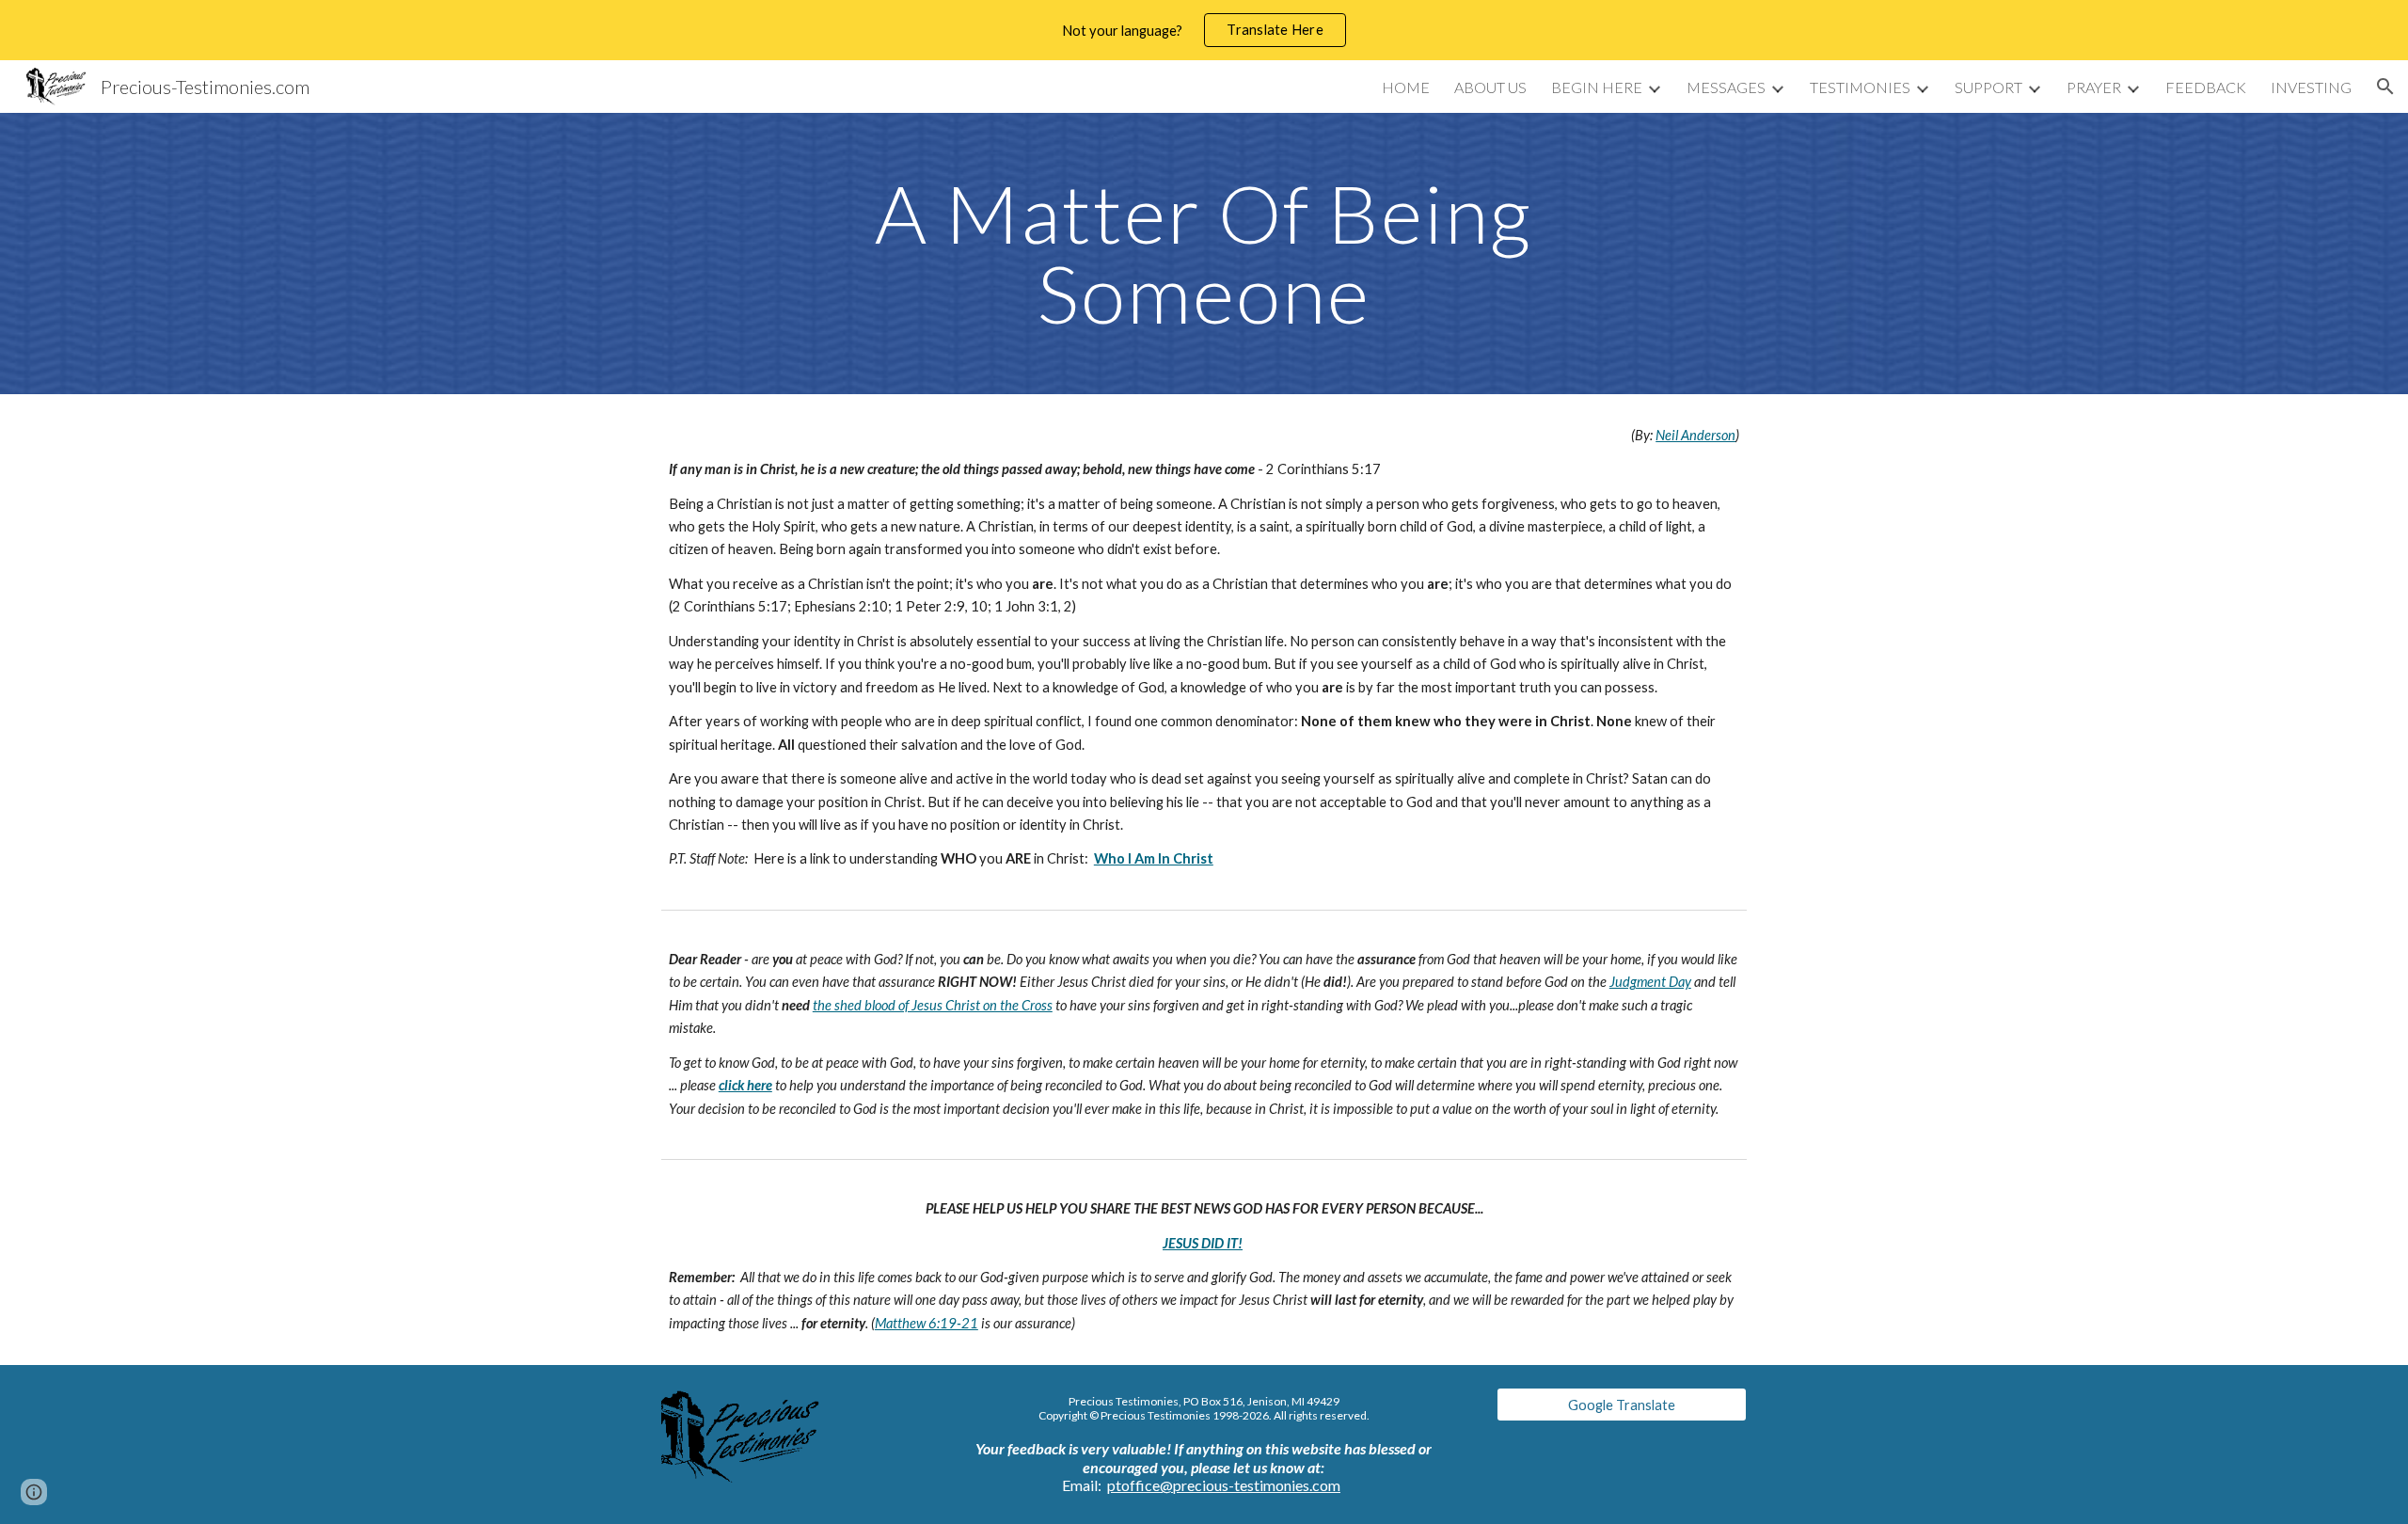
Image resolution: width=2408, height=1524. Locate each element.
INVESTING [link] (2311, 87)
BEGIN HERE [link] (1597, 87)
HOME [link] (1406, 87)
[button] (2385, 87)
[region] (1204, 30)
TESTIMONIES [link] (1860, 87)
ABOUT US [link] (1490, 87)
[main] (1204, 254)
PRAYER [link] (2094, 87)
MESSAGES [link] (1726, 87)
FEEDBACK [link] (2206, 87)
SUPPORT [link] (1988, 87)
